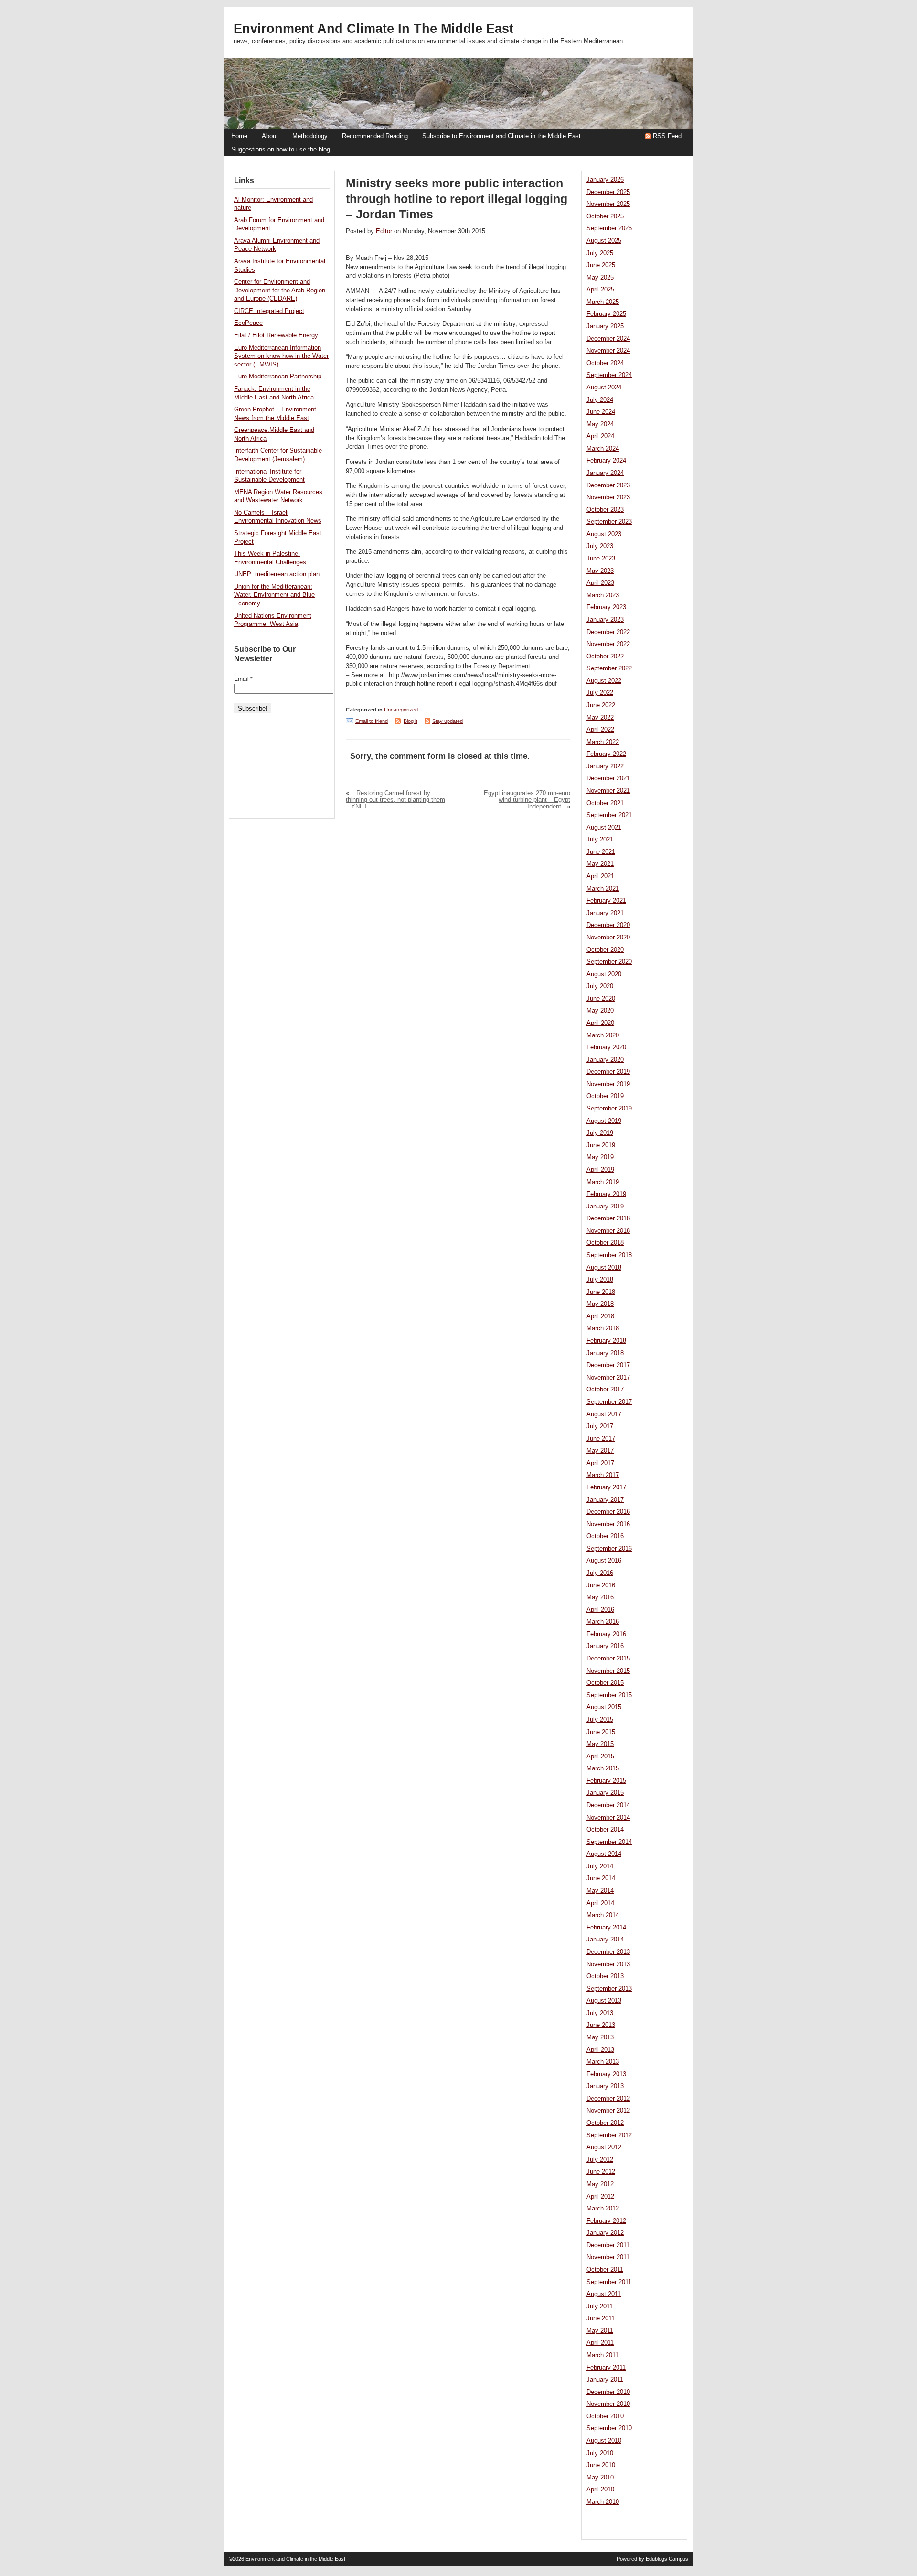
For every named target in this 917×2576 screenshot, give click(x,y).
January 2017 (605, 1500)
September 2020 (609, 962)
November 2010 (608, 2404)
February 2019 (606, 1194)
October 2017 (605, 1390)
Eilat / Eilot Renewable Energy (276, 335)
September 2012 (609, 2135)
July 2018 (600, 1280)
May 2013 (600, 2037)
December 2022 (608, 632)
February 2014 (606, 1928)
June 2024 (601, 412)
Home (239, 136)
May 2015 (600, 1744)
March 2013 (603, 2062)
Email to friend (372, 721)
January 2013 (605, 2086)
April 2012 (600, 2197)
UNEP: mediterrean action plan (277, 574)
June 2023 (601, 559)
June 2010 (601, 2465)
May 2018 (600, 1304)
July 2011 (600, 2307)
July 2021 (600, 840)
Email (243, 679)
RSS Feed (667, 136)
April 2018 (600, 1316)
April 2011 (600, 2343)
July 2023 (600, 546)
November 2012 (608, 2111)
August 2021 (604, 828)
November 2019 (608, 1084)
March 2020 (603, 1035)
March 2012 (603, 2209)
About (270, 136)
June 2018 (601, 1292)
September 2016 (609, 1549)
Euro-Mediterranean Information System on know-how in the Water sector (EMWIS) (281, 356)
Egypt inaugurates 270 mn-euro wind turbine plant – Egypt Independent (527, 800)
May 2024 (600, 424)
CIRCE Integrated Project (269, 311)
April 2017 (600, 1463)
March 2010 (603, 2502)
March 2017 (603, 1475)
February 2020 (606, 1047)
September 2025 (609, 228)
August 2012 (604, 2147)
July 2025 (600, 253)
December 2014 (608, 1805)
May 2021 (600, 864)
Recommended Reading (375, 136)
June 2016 (601, 1585)
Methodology (310, 136)
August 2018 (604, 1268)
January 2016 (605, 1646)
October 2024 (605, 363)
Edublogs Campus (667, 2559)
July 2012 (600, 2160)
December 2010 (608, 2392)
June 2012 (601, 2172)
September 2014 (609, 1842)
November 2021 (608, 791)
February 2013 (606, 2074)
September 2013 (609, 1989)
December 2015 (608, 1659)
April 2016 (600, 1610)
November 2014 (608, 1818)
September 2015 (609, 1695)
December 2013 (608, 1952)
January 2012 (605, 2233)
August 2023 (604, 534)
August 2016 (604, 1561)
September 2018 (609, 1255)
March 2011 (602, 2355)
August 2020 (604, 974)
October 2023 (605, 510)
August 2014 (604, 1854)
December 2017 (608, 1365)
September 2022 (609, 668)
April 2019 (600, 1170)
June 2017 (601, 1439)
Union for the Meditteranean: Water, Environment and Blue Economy (274, 595)
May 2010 (600, 2478)
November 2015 (608, 1671)
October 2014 (605, 1830)
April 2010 (600, 2490)
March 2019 (603, 1182)
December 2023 (608, 485)
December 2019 (608, 1072)
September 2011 (609, 2282)
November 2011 (608, 2257)
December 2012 (608, 2099)
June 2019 (601, 1145)
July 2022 (600, 693)
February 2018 (606, 1341)
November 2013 (608, 1964)
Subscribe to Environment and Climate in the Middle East (501, 136)
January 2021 (605, 913)
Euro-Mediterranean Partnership (278, 377)
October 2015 (605, 1683)
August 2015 (604, 1707)
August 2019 (604, 1121)
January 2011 (605, 2380)
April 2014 (600, 1903)
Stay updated (448, 721)
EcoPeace (248, 323)
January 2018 (605, 1353)
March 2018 (603, 1328)
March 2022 (603, 742)
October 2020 (605, 950)
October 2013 (605, 1976)
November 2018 (608, 1231)
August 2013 (604, 2001)
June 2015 (601, 1732)
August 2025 (604, 241)
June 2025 (601, 265)
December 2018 (608, 1218)
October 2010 (605, 2416)
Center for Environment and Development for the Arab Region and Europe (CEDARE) (280, 290)
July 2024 (600, 400)
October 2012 (605, 2123)
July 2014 (600, 1866)
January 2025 (605, 326)
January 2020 (605, 1060)
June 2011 (601, 2318)
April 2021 (600, 876)
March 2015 (603, 1768)
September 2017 (609, 1402)
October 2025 (605, 216)
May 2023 (600, 571)
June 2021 (601, 852)
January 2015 (605, 1793)
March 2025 (603, 302)
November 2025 (608, 204)
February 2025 (606, 314)
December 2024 (608, 339)
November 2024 (608, 351)
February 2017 (606, 1487)
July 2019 (600, 1133)
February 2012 (606, 2221)
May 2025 (600, 278)
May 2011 (600, 2331)
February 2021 (606, 901)
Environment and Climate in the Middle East (373, 29)
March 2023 (603, 595)
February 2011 (606, 2368)
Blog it (411, 721)
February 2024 (606, 461)
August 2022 (604, 681)
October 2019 (605, 1096)
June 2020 (601, 999)
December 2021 (608, 778)
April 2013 (600, 2050)
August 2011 (604, 2294)
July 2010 (600, 2453)
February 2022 (606, 754)
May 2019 (600, 1157)
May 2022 (600, 718)
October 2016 (605, 1536)
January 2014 (605, 1940)
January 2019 (605, 1207)
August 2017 (604, 1414)
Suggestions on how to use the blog (281, 150)
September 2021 (609, 815)
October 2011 (605, 2270)
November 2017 (608, 1378)
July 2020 (600, 986)
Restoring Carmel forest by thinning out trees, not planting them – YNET (395, 800)
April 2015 (600, 1757)
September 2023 (609, 522)
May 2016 (600, 1597)
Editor (384, 231)
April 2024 (600, 436)
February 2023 (606, 607)
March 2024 (603, 449)
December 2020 (608, 925)
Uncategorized (401, 710)
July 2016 (600, 1573)
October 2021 (605, 803)
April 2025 (600, 290)
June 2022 (601, 705)
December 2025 (608, 192)
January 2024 (605, 473)
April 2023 (600, 583)
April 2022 (600, 730)
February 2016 (606, 1634)
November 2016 (608, 1524)
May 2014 (600, 1891)
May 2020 (600, 1011)
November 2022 (608, 644)
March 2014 (603, 1915)
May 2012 (600, 2184)
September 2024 (609, 375)
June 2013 (601, 2025)
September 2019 (609, 1109)
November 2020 (608, 938)
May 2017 (600, 1451)
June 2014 (601, 1878)
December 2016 (608, 1512)
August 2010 (604, 2441)
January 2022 (605, 766)
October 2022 (605, 657)
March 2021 (603, 889)
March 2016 (603, 1622)
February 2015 (606, 1781)
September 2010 (609, 2428)
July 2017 (600, 1426)
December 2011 (608, 2245)
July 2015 (600, 1720)
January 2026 (605, 180)
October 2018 (605, 1243)
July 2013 (600, 2013)
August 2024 (604, 388)
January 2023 (605, 620)
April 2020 (600, 1023)
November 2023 (608, 497)
